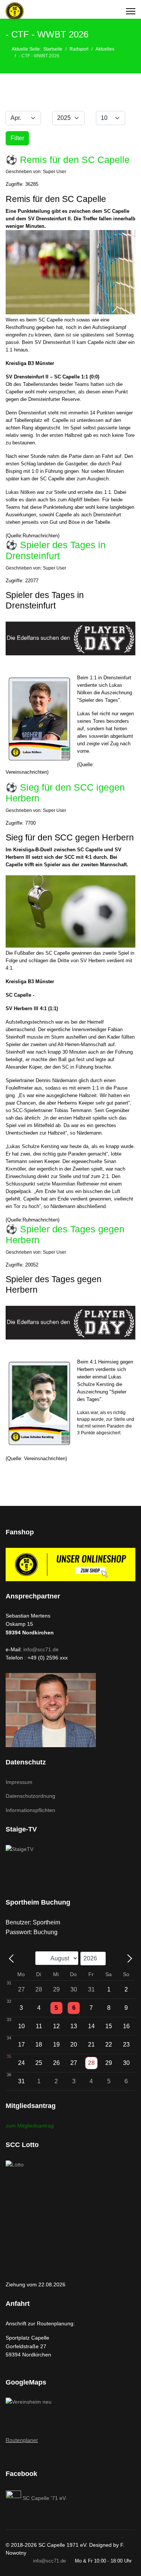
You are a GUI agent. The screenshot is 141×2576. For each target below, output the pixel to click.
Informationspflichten (30, 1810)
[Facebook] (14, 2498)
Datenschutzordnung (30, 1796)
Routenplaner (22, 2440)
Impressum (19, 1782)
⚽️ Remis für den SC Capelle (68, 160)
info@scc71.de (41, 1649)
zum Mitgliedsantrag (30, 2126)
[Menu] (131, 11)
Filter (17, 138)
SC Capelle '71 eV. (45, 2498)
